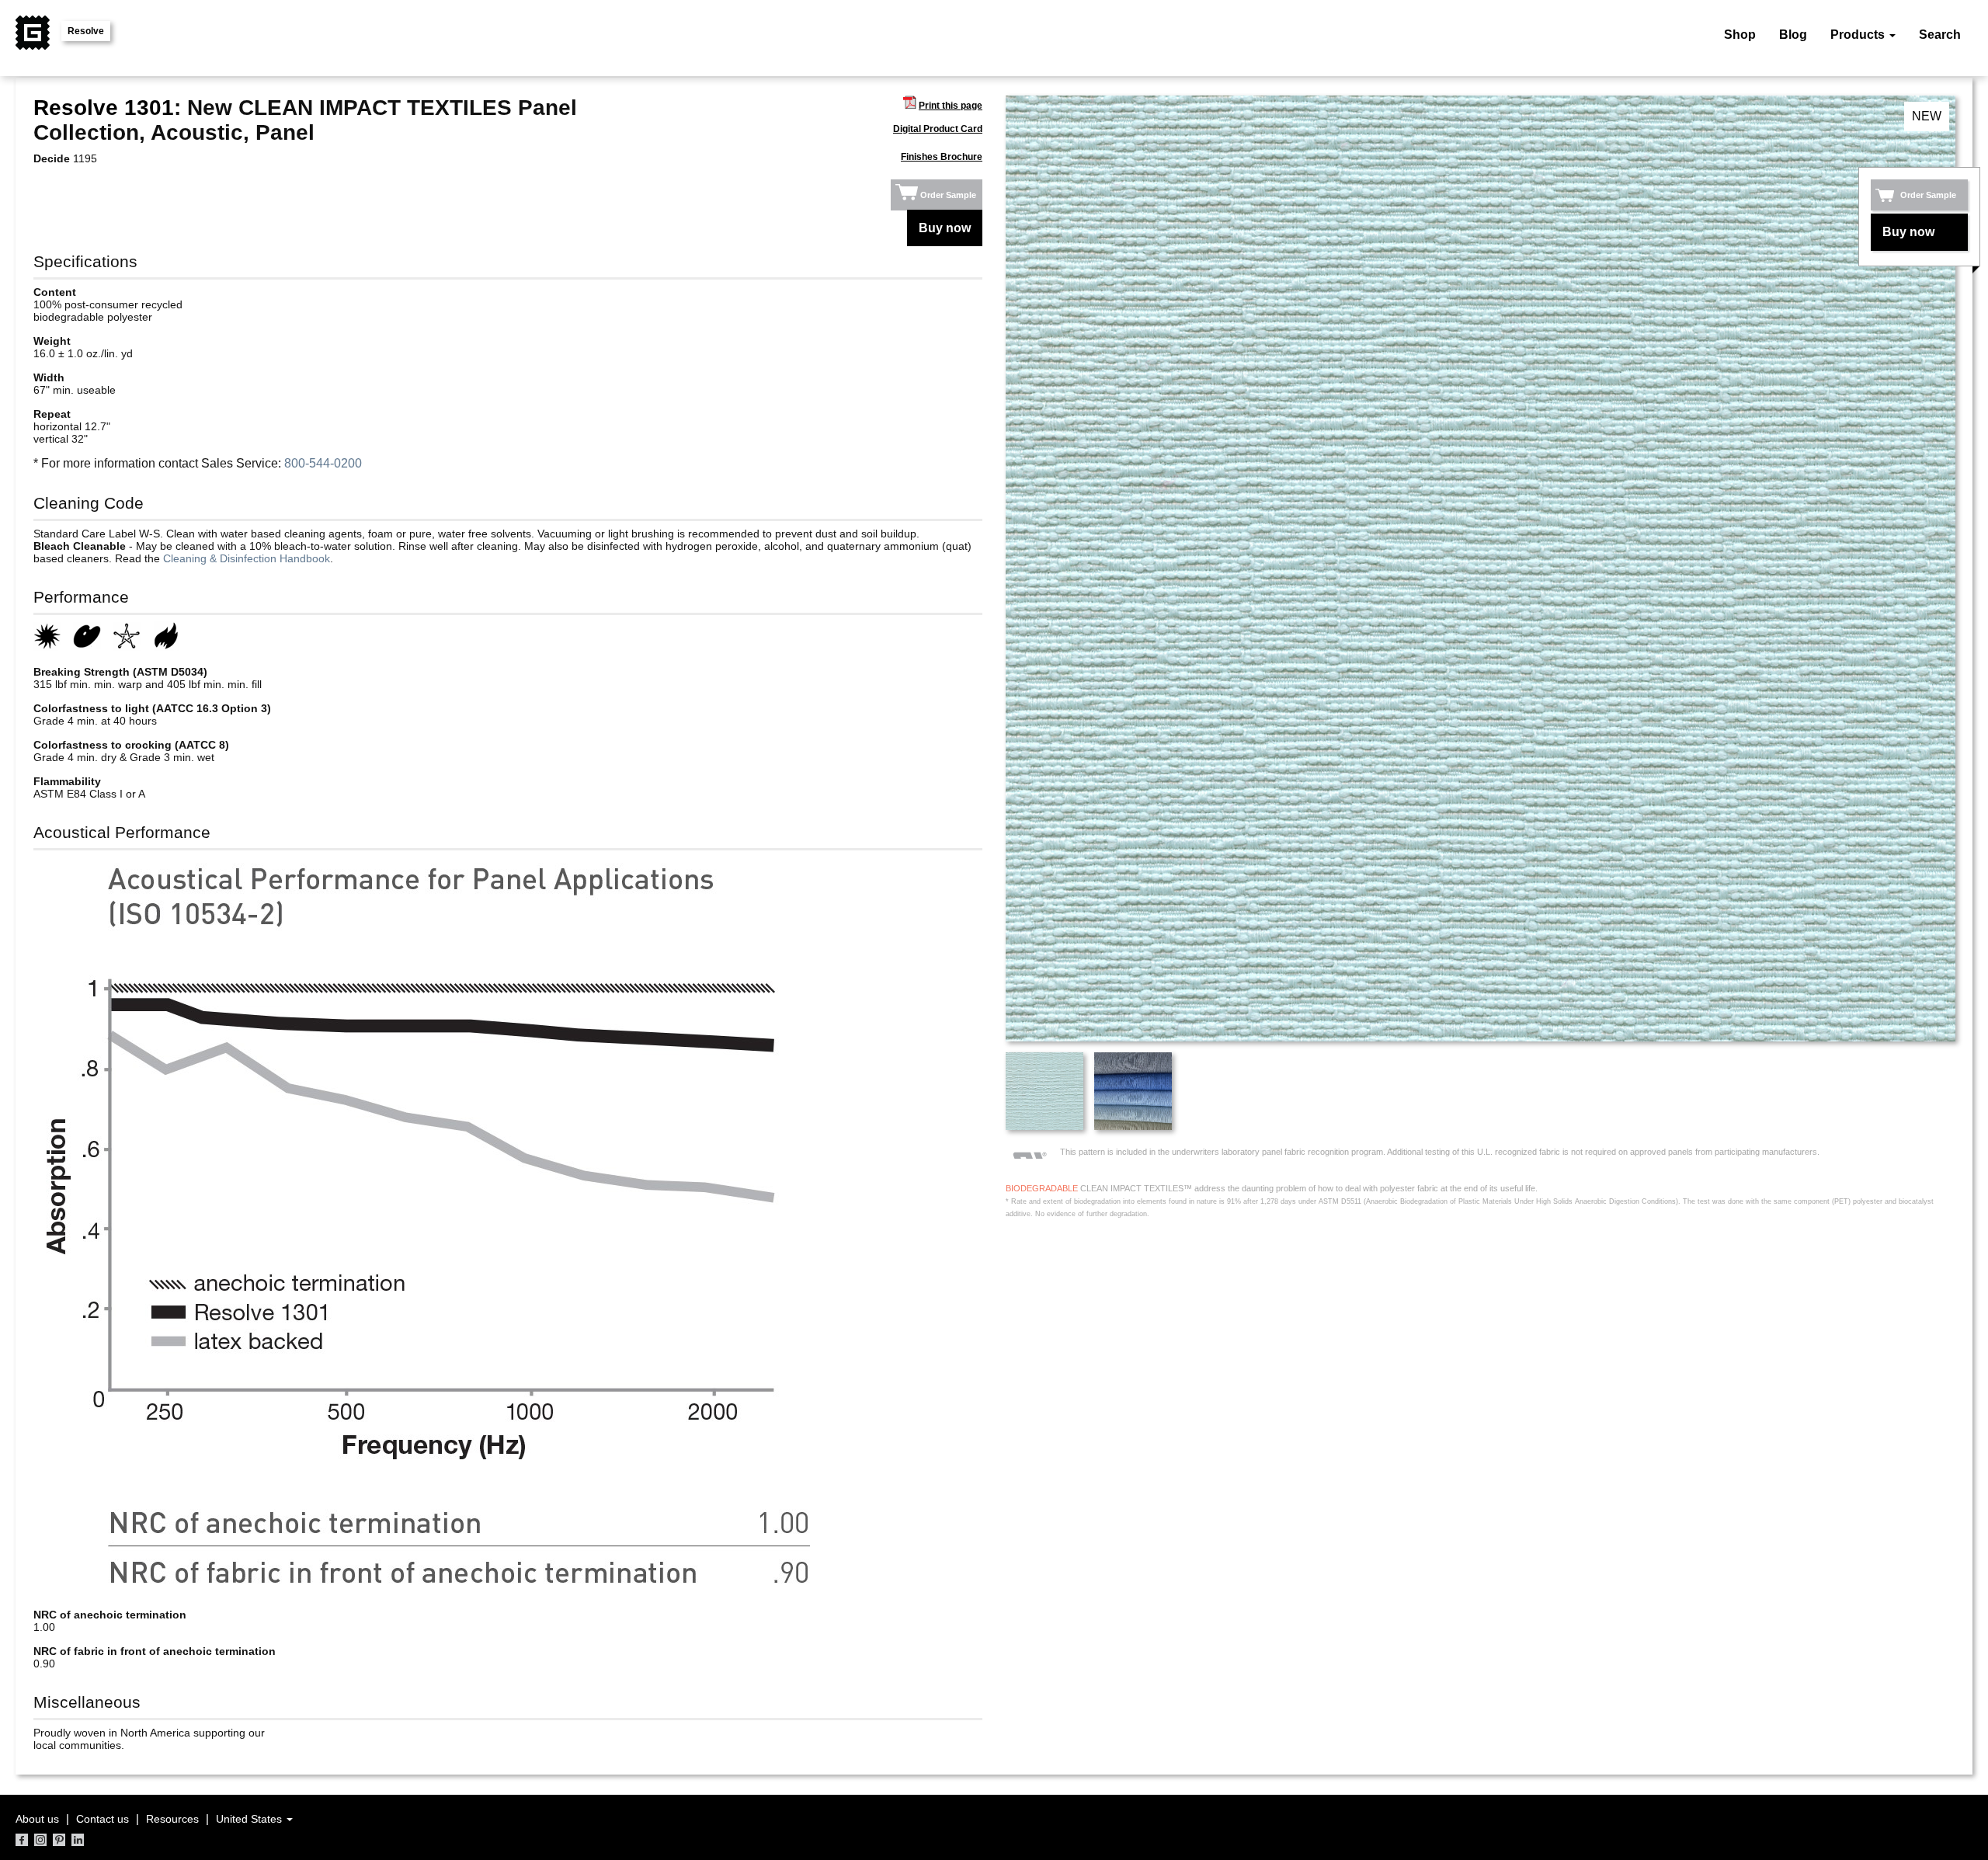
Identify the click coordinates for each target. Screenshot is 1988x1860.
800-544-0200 (323, 463)
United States (250, 1819)
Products (1859, 35)
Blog (1793, 35)
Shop (1740, 35)
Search (1940, 35)
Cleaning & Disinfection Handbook (247, 558)
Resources (172, 1819)
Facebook (22, 1840)
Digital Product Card (938, 129)
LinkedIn (78, 1840)
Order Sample (948, 195)
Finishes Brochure (942, 157)
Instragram (40, 1840)
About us (37, 1819)
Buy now (945, 228)
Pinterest (59, 1840)
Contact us (103, 1819)
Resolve (86, 31)
